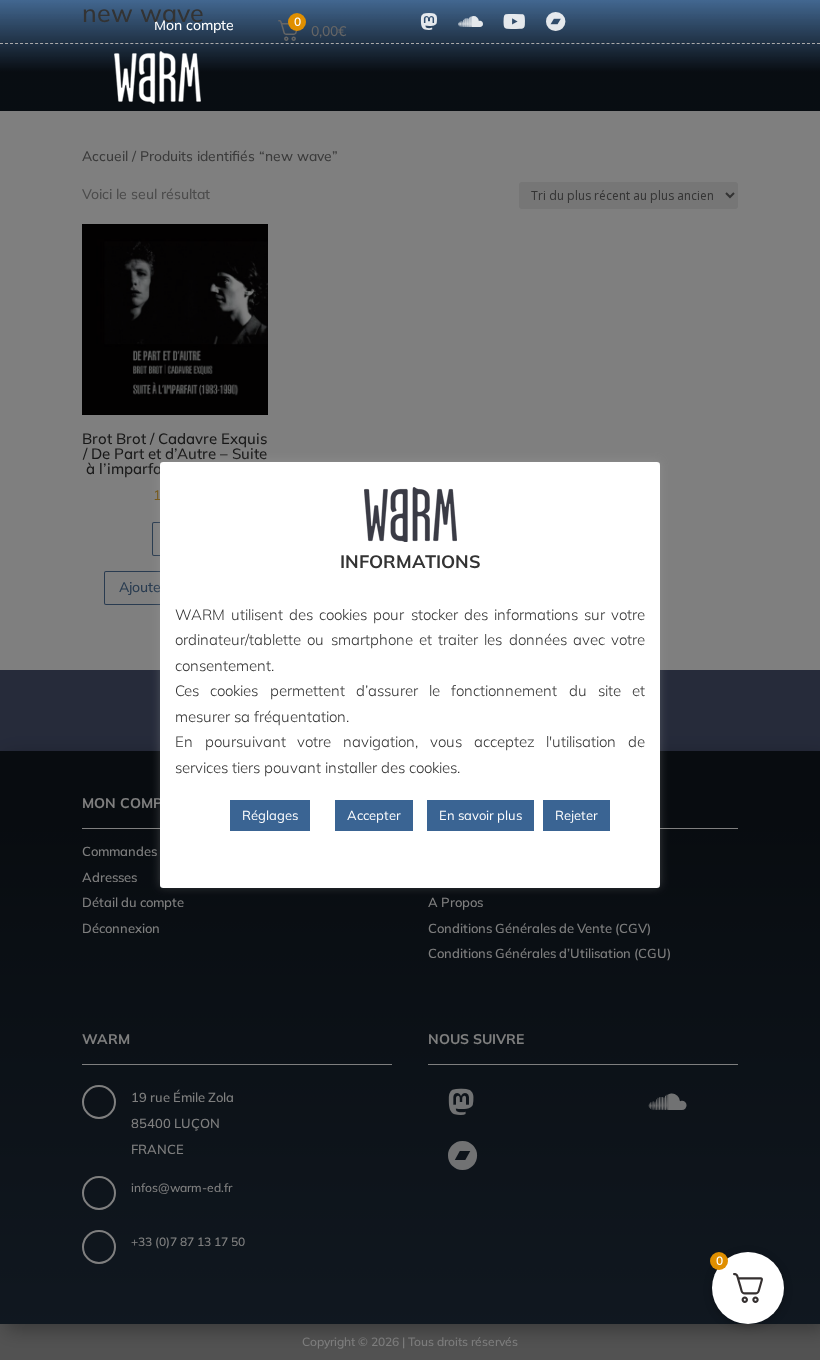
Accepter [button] (374, 815)
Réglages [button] (270, 815)
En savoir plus (480, 815)
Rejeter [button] (576, 815)
